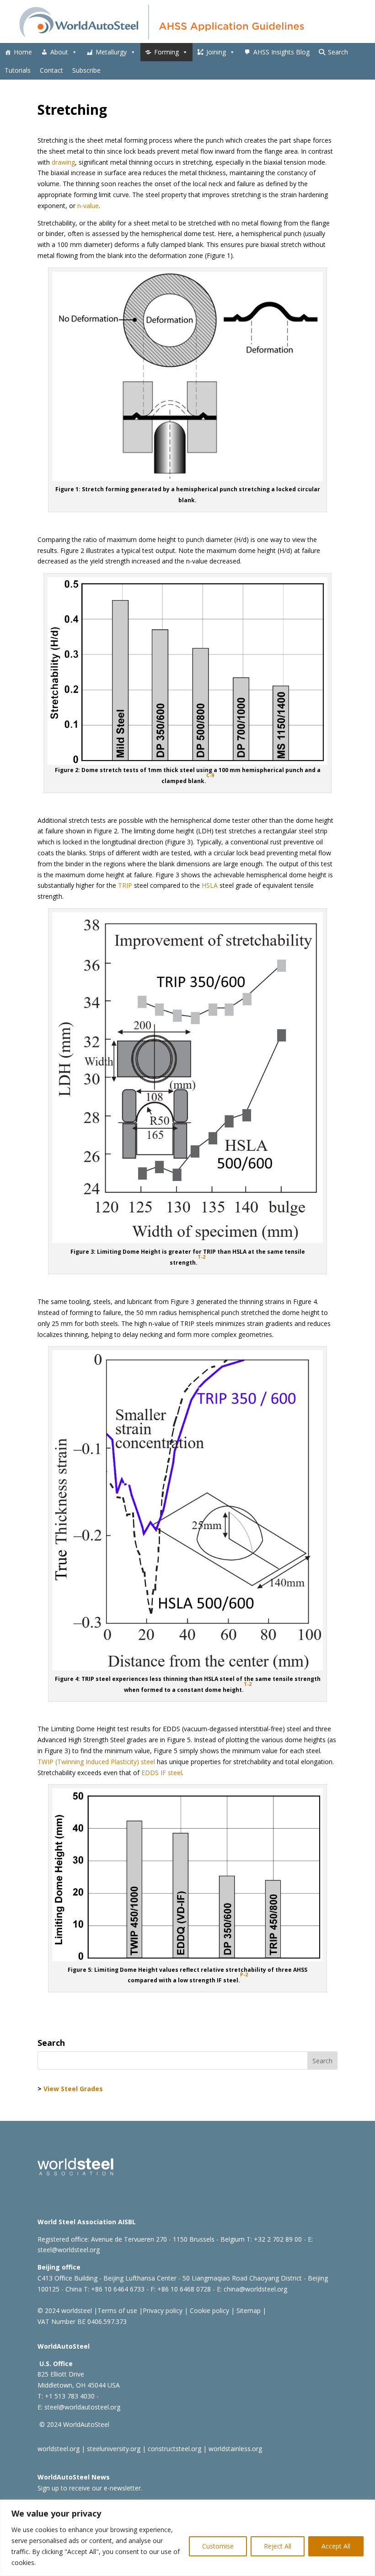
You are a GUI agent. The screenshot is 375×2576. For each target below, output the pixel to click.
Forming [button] (166, 52)
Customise (218, 2546)
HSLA (210, 885)
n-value (88, 206)
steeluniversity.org (114, 2449)
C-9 (210, 775)
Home (23, 52)
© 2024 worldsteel (65, 2310)
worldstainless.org (235, 2449)
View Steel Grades (73, 2089)
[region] (187, 2538)
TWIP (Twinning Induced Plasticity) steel (96, 1762)
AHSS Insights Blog (281, 52)
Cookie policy (209, 2310)
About (59, 52)
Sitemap (248, 2310)
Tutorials (18, 70)
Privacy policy (163, 2310)
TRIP (125, 885)
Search (338, 52)
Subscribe (86, 70)
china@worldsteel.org (255, 2289)
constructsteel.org (174, 2449)
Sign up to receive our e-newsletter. (90, 2488)
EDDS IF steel (162, 1773)
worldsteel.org (59, 2449)
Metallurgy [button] (111, 52)
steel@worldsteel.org (69, 2250)
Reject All (278, 2546)
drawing (63, 162)
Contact (51, 70)
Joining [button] (216, 52)
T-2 (201, 1257)
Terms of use (117, 2310)
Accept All (336, 2546)
